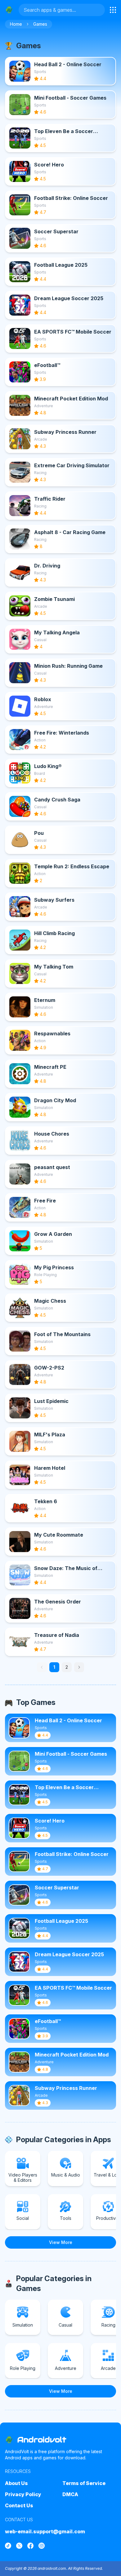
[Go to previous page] (42, 1667)
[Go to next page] (79, 1667)
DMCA (70, 2494)
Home (16, 24)
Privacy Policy (23, 2494)
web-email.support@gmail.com (45, 2531)
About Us (16, 2483)
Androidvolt (42, 2440)
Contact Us (19, 2505)
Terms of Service (84, 2483)
